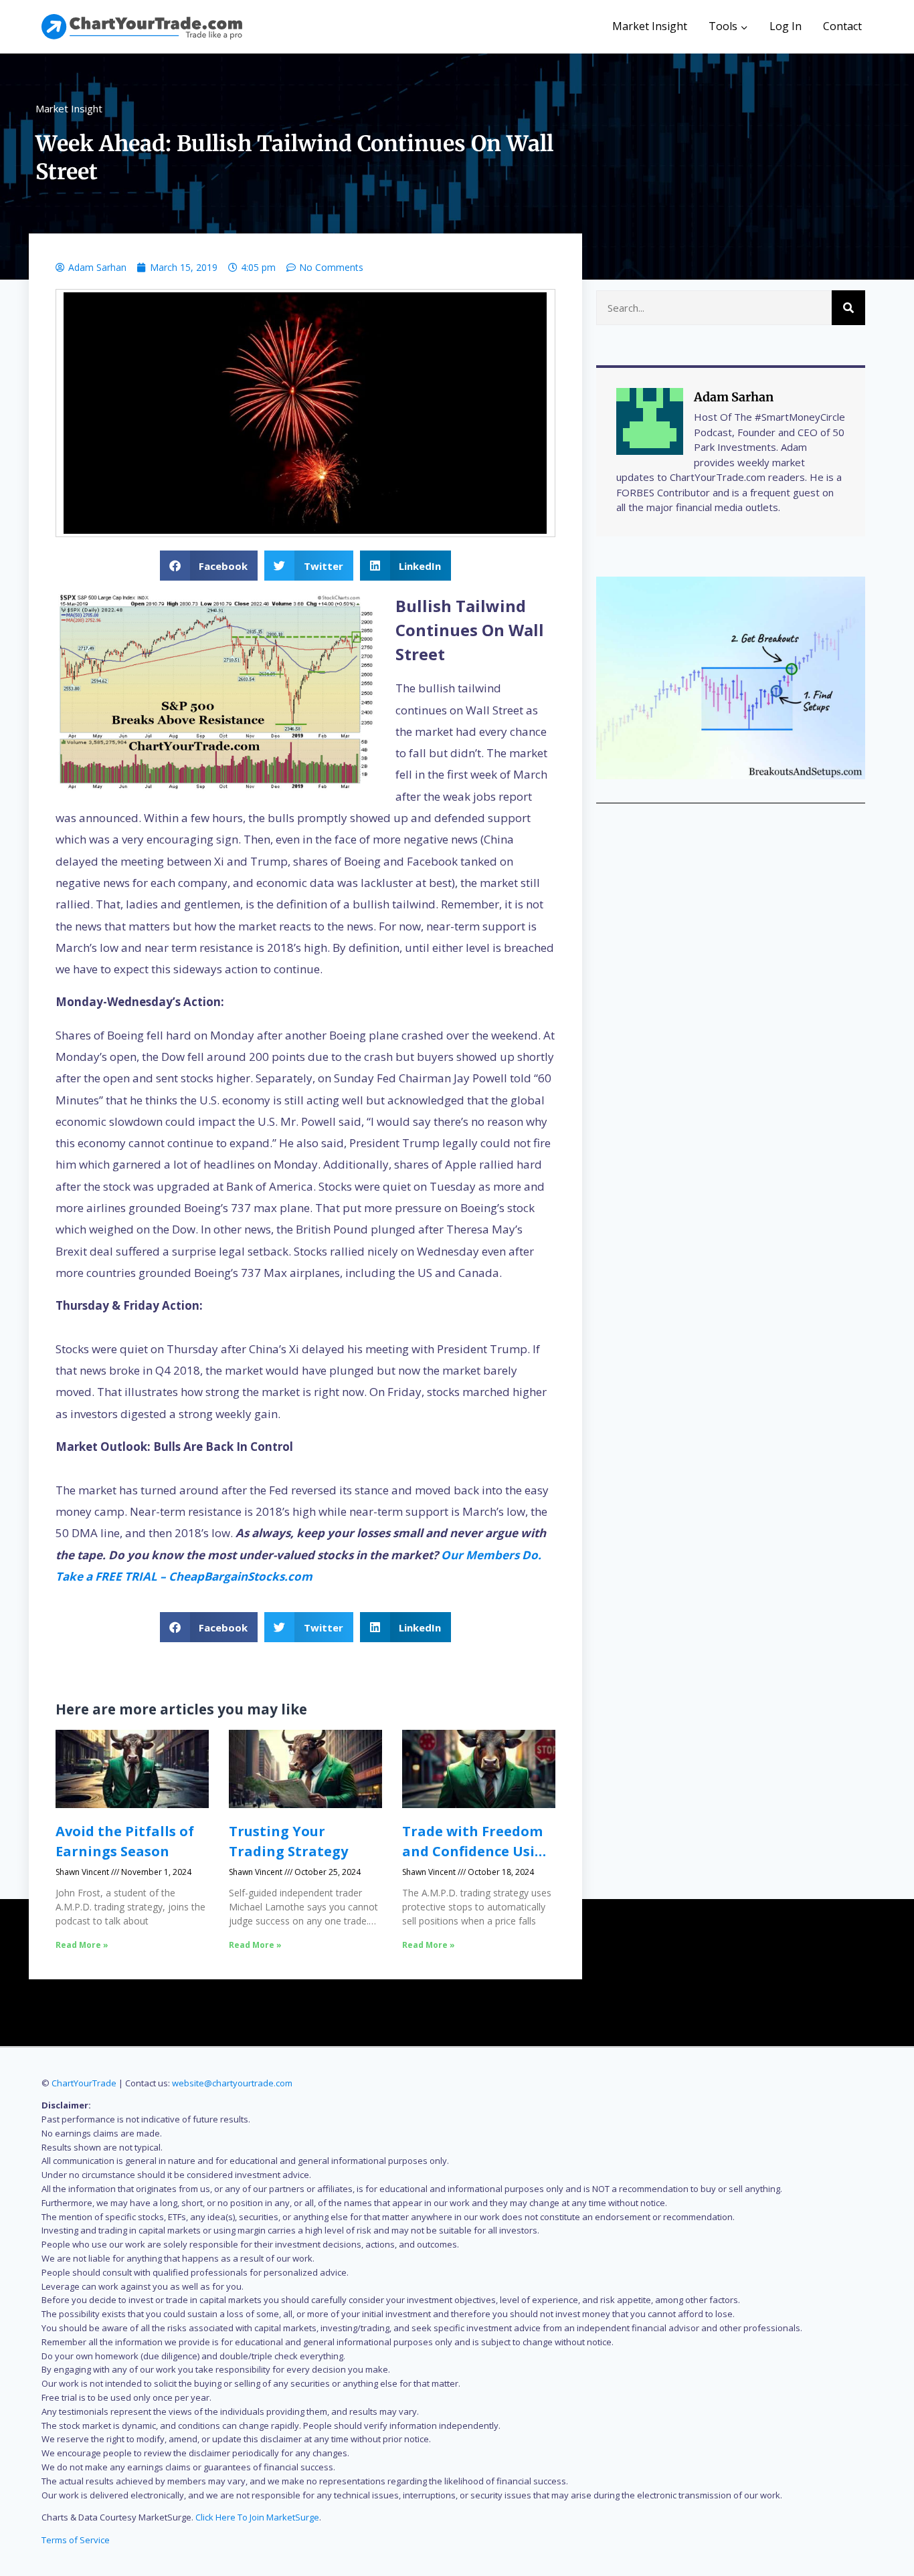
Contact (842, 26)
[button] (209, 566)
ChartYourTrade (84, 2083)
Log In (786, 26)
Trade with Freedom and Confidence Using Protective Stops (477, 1851)
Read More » (82, 1945)
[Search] (848, 308)
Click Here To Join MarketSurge (257, 2517)
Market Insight (650, 26)
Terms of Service (76, 2540)
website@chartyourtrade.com (232, 2083)
